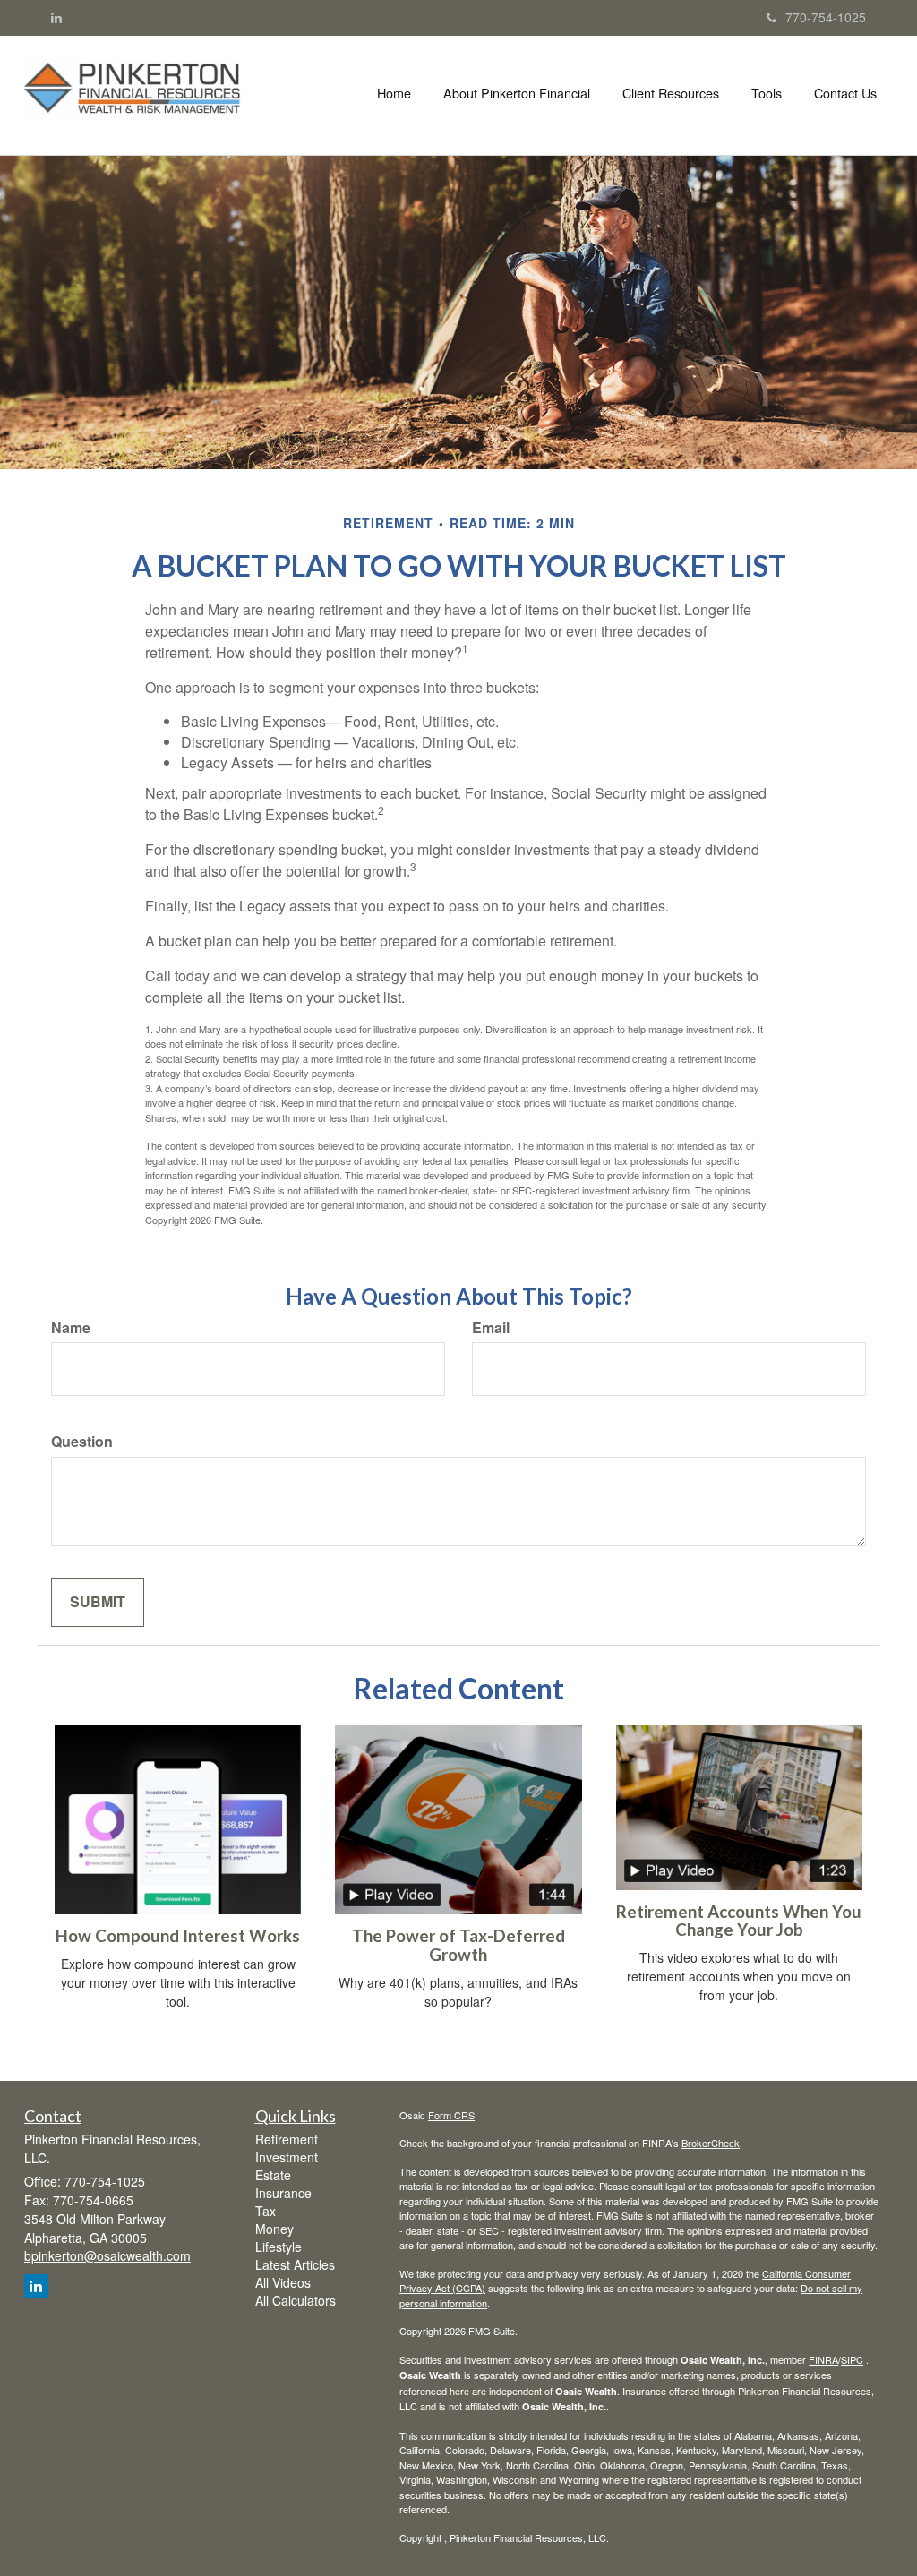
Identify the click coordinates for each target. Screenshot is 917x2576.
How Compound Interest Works (178, 1936)
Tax (266, 2211)
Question (82, 1442)
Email (491, 1328)
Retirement (287, 2139)
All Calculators (296, 2300)
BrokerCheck (711, 2143)
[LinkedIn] (56, 17)
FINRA (823, 2359)
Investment (287, 2157)
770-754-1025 (826, 17)
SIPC (852, 2359)
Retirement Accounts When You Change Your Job (739, 1921)
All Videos (283, 2282)
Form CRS (451, 2115)
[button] (517, 93)
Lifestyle (279, 2247)
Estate (273, 2175)
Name (71, 1328)
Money (274, 2229)
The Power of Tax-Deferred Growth (458, 1945)
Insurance (283, 2193)
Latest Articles (295, 2264)
